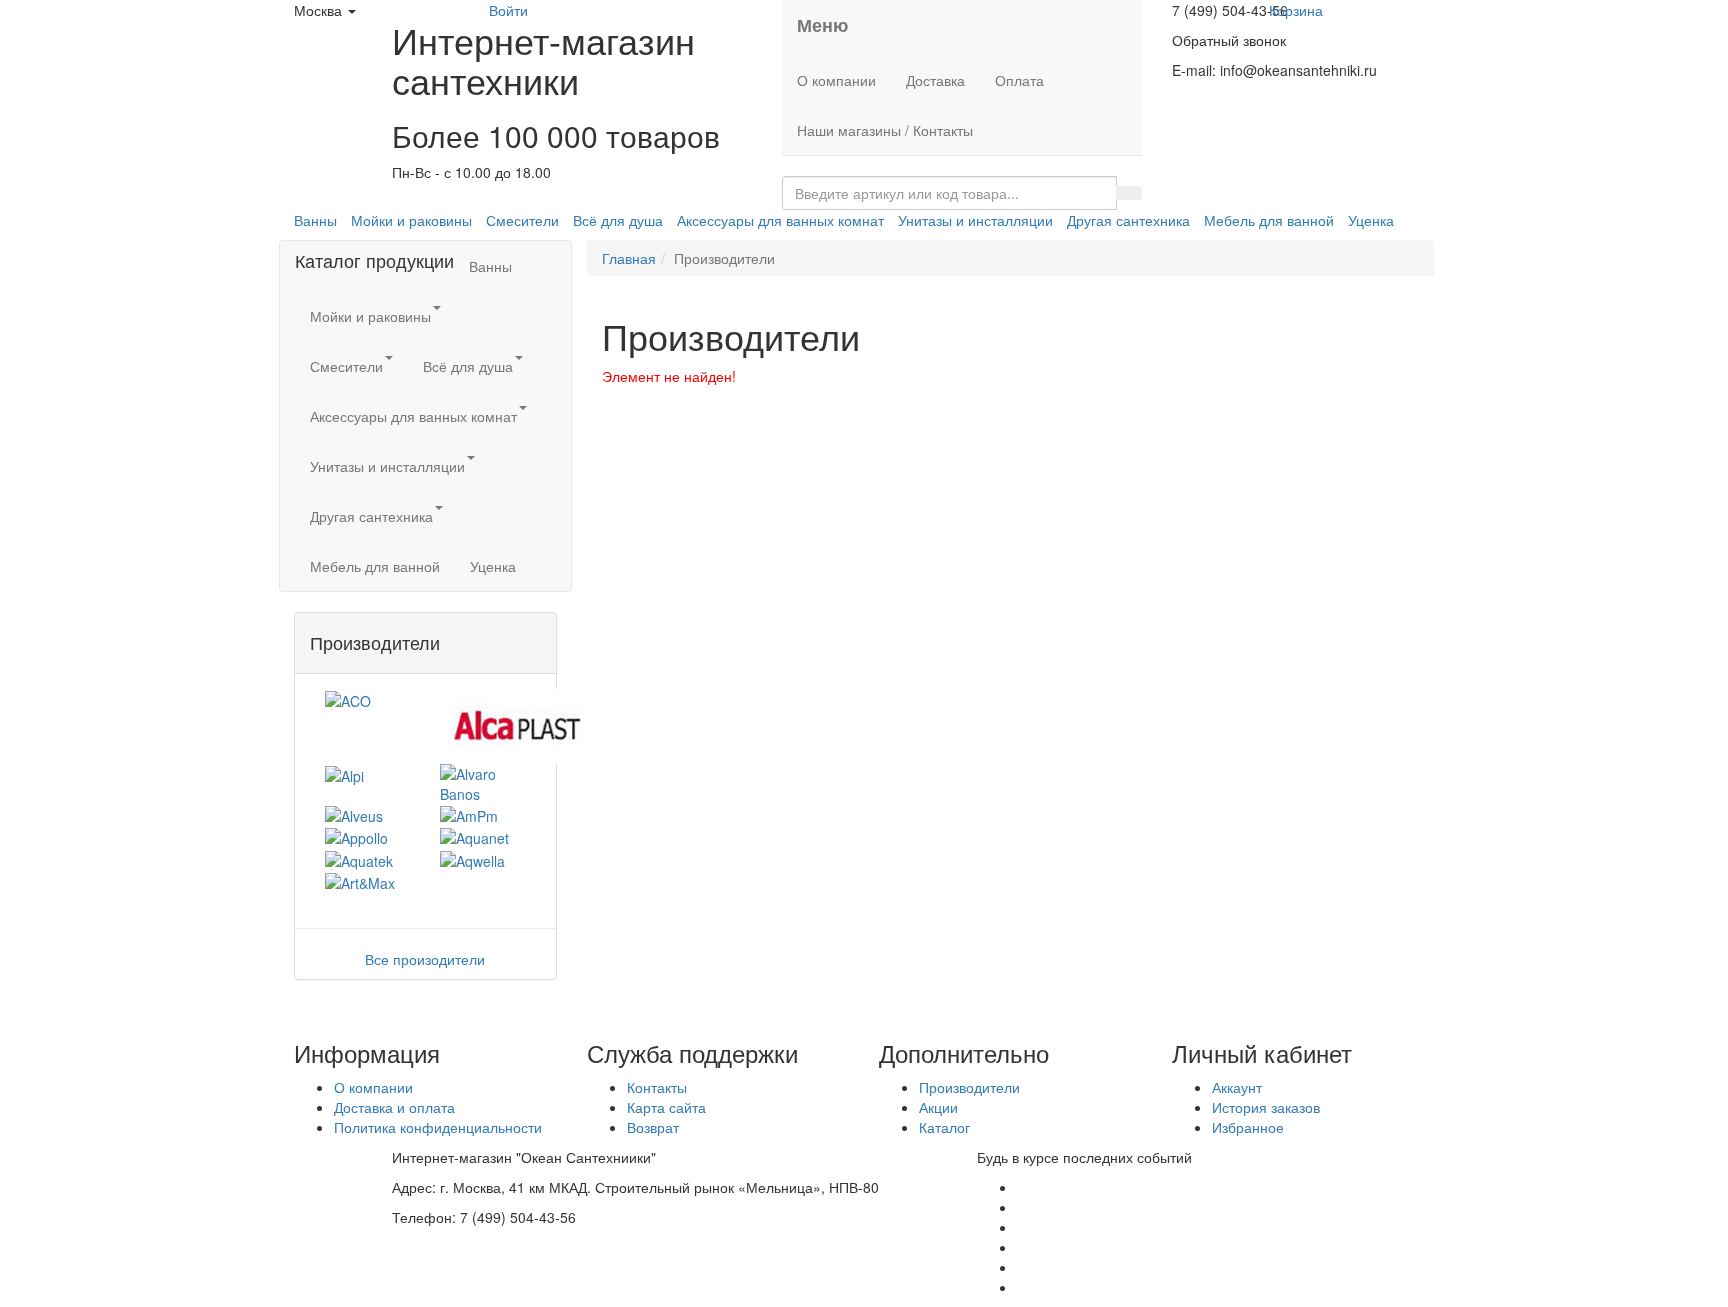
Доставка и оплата (394, 1107)
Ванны (315, 220)
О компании (836, 80)
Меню (822, 25)
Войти (508, 10)
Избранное (1248, 1127)
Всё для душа (618, 220)
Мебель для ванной (1269, 220)
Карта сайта (666, 1107)
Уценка (1371, 220)
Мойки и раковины (411, 220)
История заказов (1266, 1107)
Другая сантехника (1128, 220)
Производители (969, 1087)
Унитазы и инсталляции (975, 220)
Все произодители (425, 959)
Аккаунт (1237, 1087)
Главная (629, 258)
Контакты (657, 1087)
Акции (938, 1107)
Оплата (1019, 80)
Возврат (653, 1127)
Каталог (944, 1127)
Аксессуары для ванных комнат (780, 220)
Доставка (935, 80)
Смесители (522, 220)
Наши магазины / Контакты (885, 130)
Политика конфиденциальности (438, 1127)
